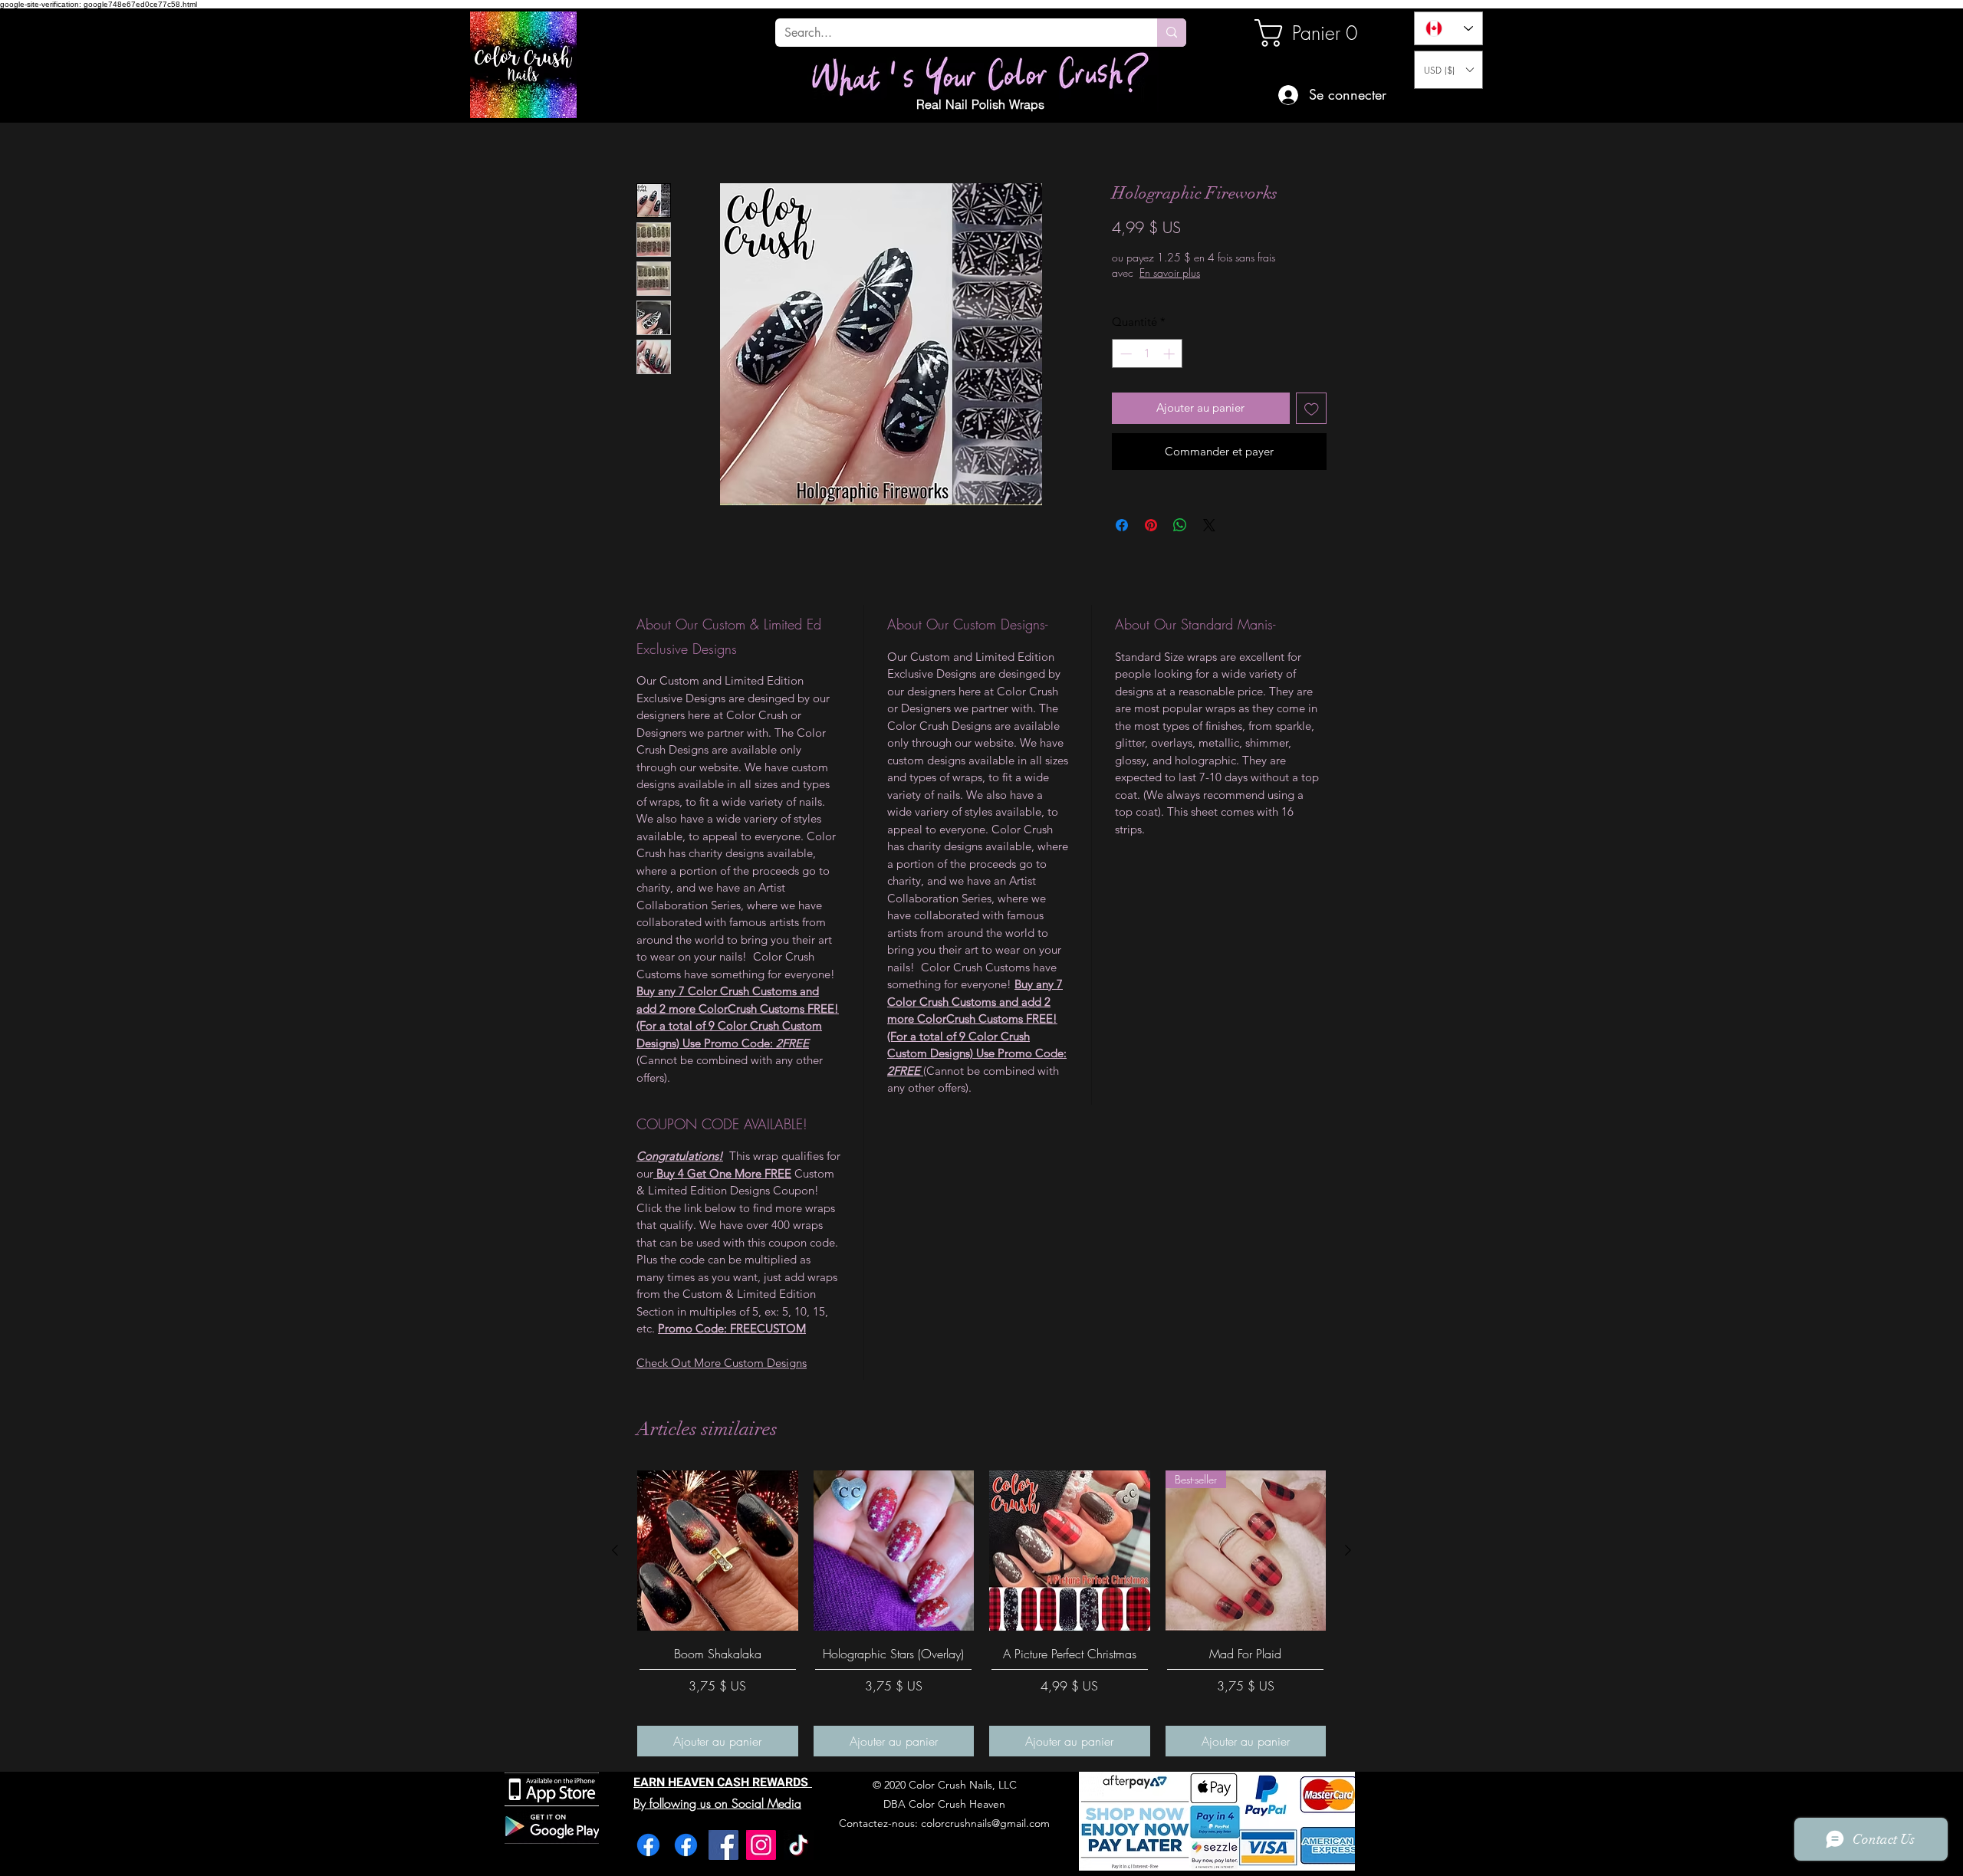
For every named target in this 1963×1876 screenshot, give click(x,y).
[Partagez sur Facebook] (1122, 525)
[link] (1307, 33)
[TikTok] (799, 1845)
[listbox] (1448, 70)
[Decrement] (1125, 354)
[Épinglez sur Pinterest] (1151, 525)
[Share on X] (1209, 525)
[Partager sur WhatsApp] (1180, 525)
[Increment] (1171, 354)
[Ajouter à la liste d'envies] (1312, 408)
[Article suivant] (1348, 1550)
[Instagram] (761, 1845)
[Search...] (1172, 33)
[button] (1448, 70)
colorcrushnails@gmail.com (985, 1823)
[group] (981, 1613)
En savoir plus (1219, 273)
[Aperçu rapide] (718, 1551)
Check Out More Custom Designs (722, 1363)
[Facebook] (648, 1845)
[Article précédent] (615, 1550)
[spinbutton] (1148, 354)
